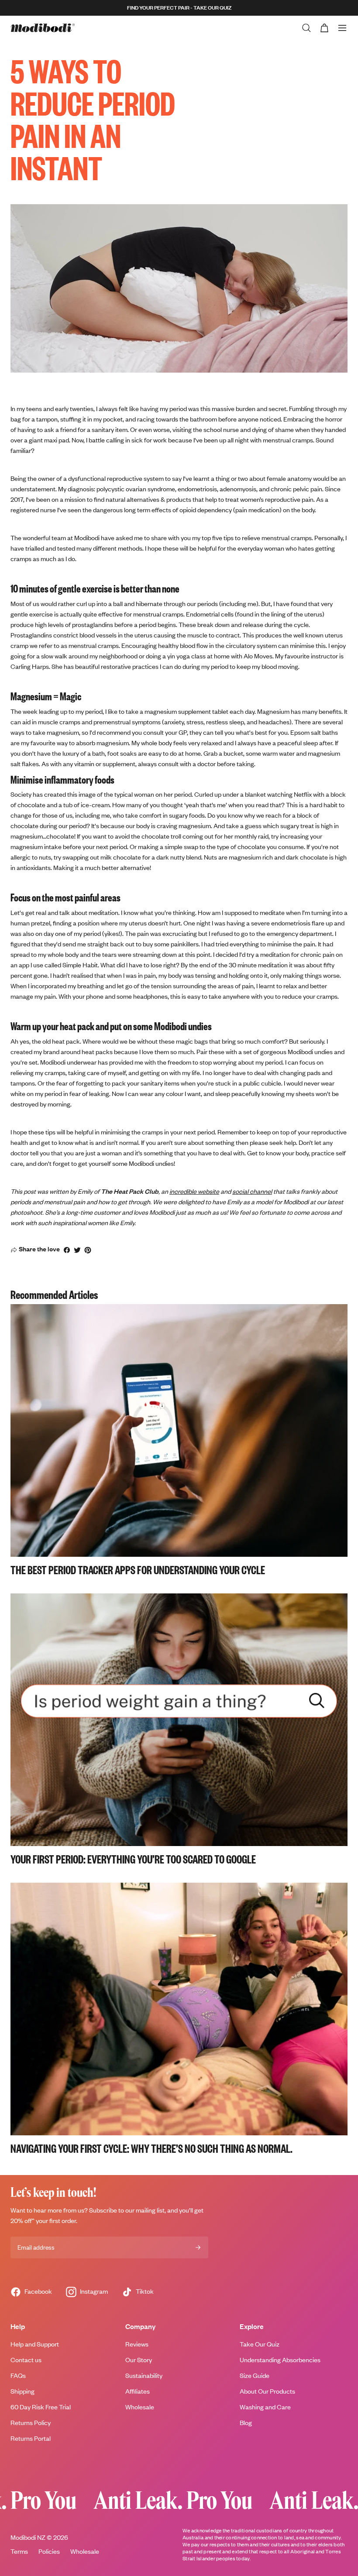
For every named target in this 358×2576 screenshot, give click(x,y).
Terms (19, 2551)
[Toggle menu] (342, 28)
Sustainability (144, 2376)
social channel (252, 1191)
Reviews (137, 2344)
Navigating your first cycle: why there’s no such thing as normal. (151, 2148)
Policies (49, 2551)
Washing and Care (265, 2407)
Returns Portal (31, 2438)
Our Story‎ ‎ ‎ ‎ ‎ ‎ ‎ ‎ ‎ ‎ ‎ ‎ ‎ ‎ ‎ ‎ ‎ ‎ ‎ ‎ (151, 2360)
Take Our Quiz (260, 2344)
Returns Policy (31, 2423)
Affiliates (138, 2391)
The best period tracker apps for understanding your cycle (138, 1569)
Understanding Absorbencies (280, 2360)
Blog (246, 2423)
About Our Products (267, 2391)
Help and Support (35, 2344)
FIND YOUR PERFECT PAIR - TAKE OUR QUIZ (179, 8)
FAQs (18, 2376)
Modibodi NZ (28, 2537)
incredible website (194, 1191)
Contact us (26, 2360)
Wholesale (140, 2407)
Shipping (22, 2391)
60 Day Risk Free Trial (41, 2407)
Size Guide (255, 2376)
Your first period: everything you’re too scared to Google (133, 1859)
